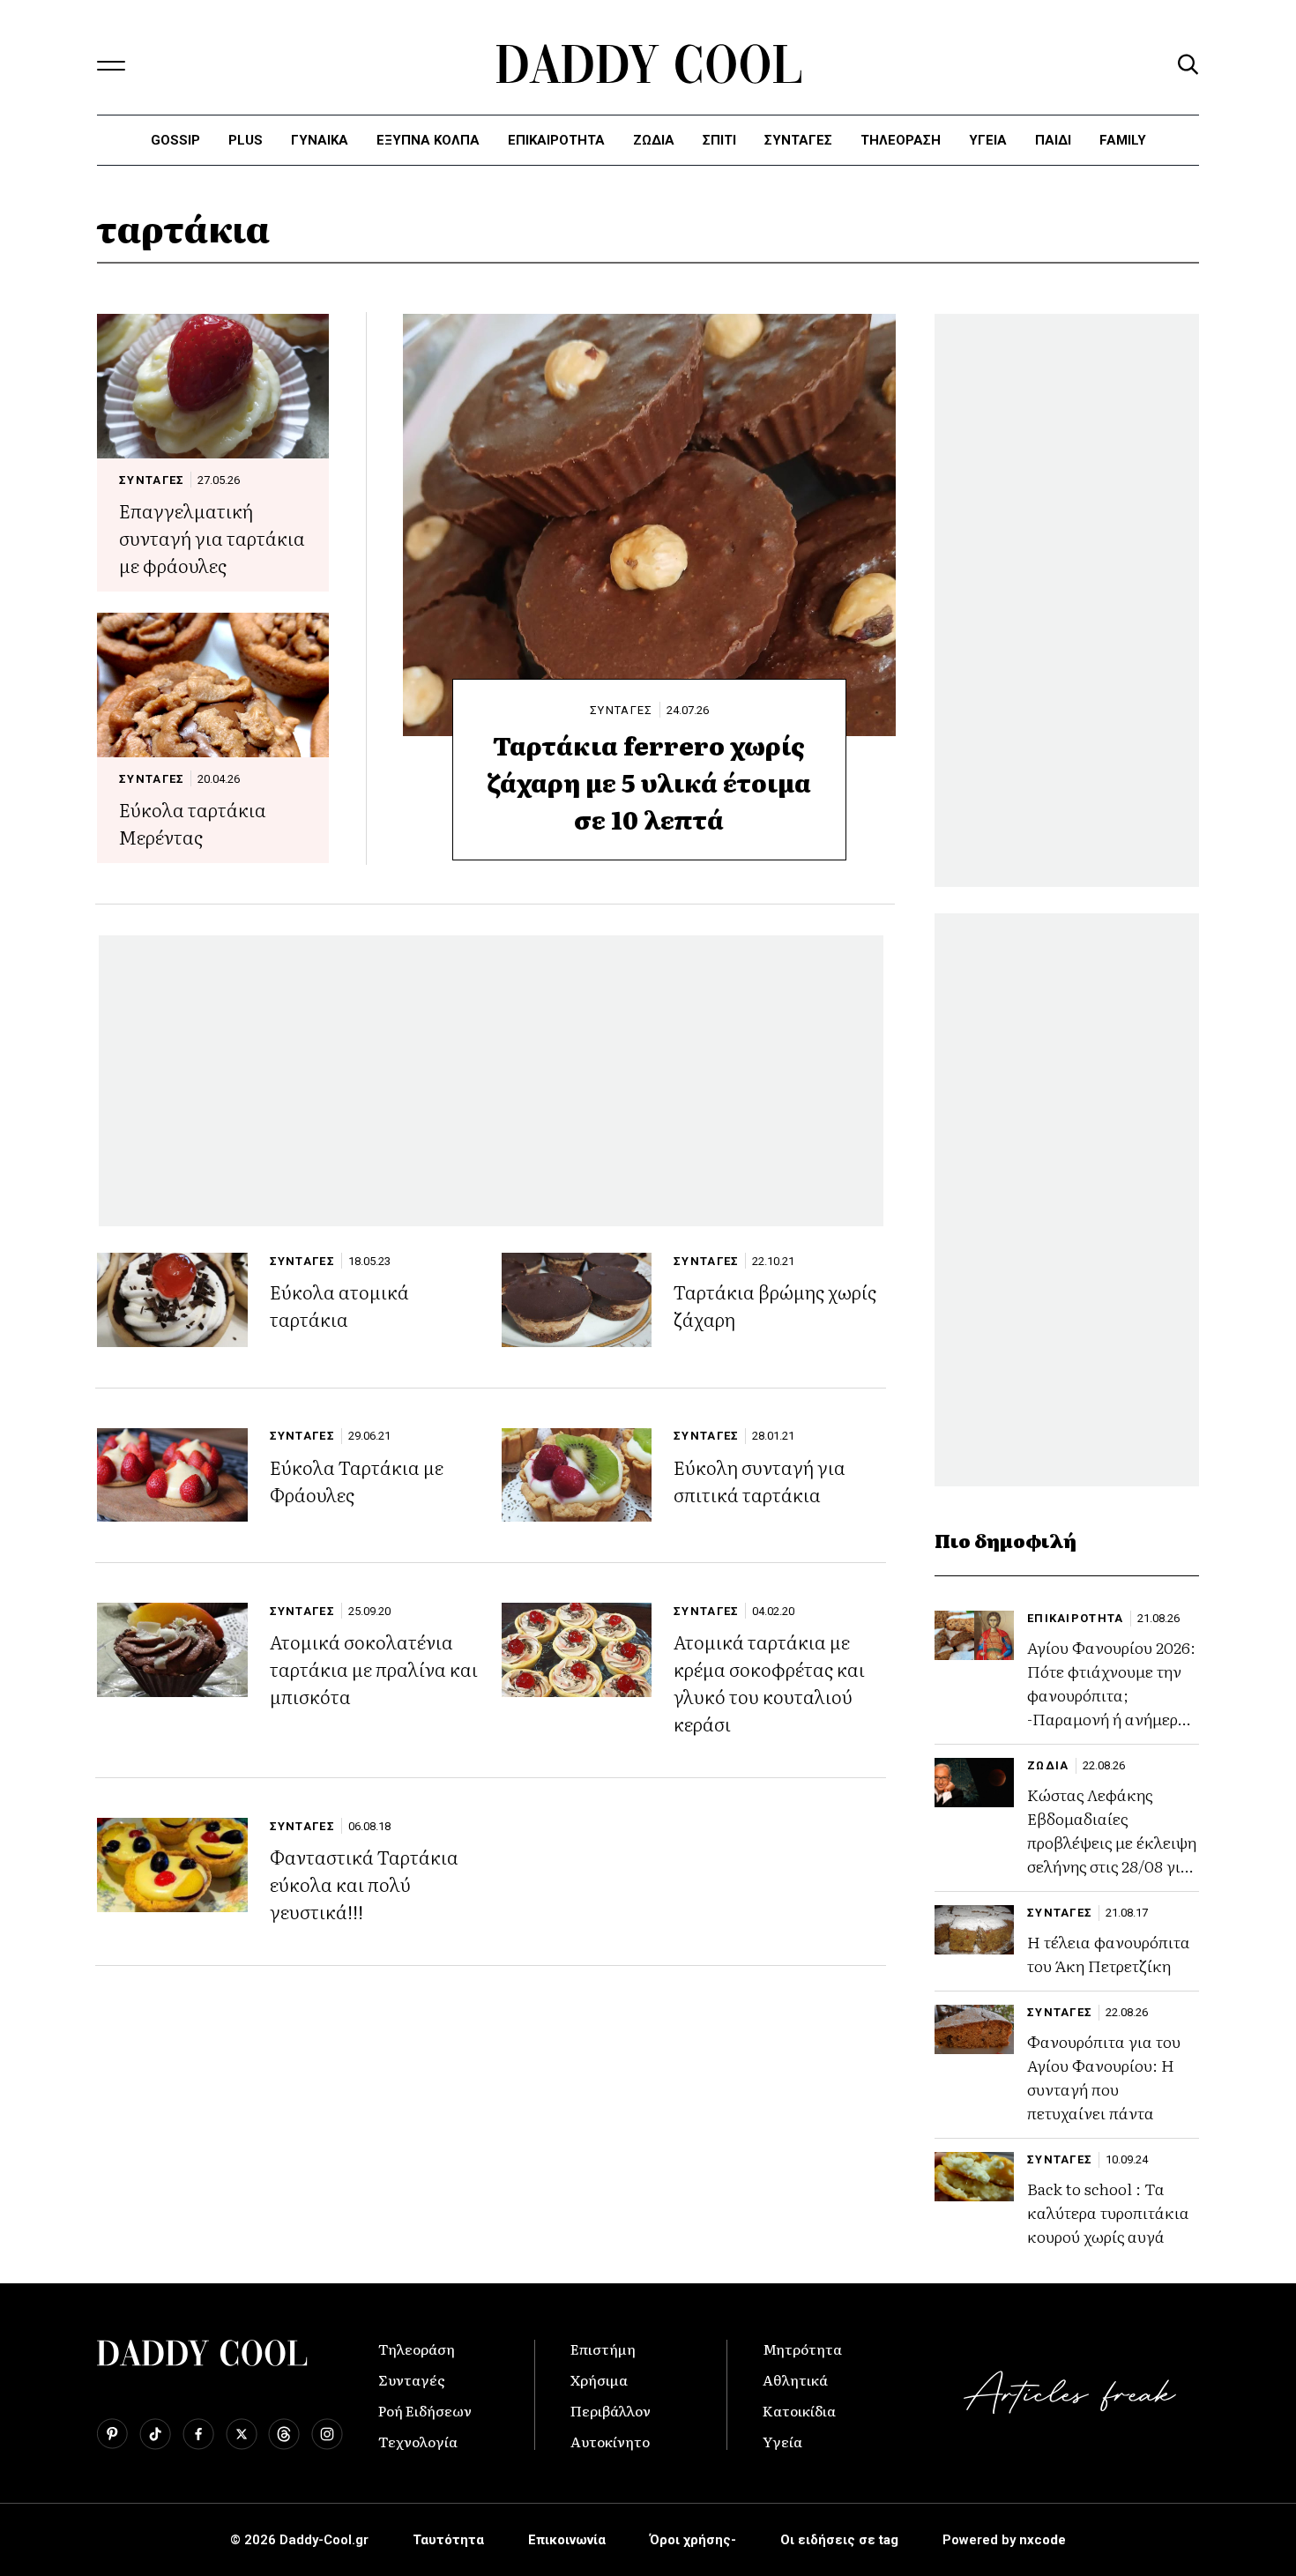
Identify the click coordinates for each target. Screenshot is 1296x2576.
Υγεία (988, 140)
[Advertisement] (491, 1081)
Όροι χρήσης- (693, 2540)
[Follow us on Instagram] (327, 2434)
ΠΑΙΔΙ (1053, 140)
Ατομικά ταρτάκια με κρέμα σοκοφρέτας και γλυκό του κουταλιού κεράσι (769, 1682)
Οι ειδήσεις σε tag (839, 2540)
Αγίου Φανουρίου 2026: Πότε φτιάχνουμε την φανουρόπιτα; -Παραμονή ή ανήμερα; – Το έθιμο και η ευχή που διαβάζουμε (1111, 1707)
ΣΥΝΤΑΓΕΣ (798, 140)
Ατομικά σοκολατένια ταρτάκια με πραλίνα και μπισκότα (374, 1668)
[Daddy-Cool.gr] (648, 64)
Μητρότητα (802, 2349)
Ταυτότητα (448, 2540)
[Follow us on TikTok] (155, 2434)
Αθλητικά (795, 2379)
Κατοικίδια (799, 2410)
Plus (246, 140)
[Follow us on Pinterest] (112, 2434)
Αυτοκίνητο (610, 2441)
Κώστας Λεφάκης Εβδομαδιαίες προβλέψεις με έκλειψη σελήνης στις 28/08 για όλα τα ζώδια (1112, 1842)
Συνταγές (412, 2379)
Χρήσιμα (599, 2379)
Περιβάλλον (611, 2410)
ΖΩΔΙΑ (1048, 1765)
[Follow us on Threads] (284, 2434)
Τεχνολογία (418, 2441)
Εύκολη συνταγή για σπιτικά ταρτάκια (760, 1480)
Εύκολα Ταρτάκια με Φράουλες (357, 1480)
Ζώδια (654, 140)
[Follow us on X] (242, 2434)
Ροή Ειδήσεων (425, 2410)
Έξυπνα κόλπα (428, 140)
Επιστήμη (603, 2349)
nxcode (1043, 2540)
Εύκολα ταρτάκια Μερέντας (193, 823)
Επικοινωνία (567, 2540)
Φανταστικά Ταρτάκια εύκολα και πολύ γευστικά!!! (364, 1884)
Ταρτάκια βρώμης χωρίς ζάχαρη (775, 1305)
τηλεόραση (901, 140)
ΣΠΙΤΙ (719, 140)
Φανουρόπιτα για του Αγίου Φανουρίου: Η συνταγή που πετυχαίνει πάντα (1104, 2077)
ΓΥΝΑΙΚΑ (320, 140)
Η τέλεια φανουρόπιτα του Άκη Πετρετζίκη (1109, 1954)
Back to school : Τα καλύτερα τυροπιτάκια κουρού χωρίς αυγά (1108, 2212)
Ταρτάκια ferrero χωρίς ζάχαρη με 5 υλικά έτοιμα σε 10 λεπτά (649, 782)
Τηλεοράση (417, 2349)
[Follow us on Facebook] (198, 2434)
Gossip (175, 140)
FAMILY (1123, 140)
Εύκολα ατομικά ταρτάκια (339, 1305)
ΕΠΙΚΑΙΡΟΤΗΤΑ (556, 140)
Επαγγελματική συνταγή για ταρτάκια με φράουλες (212, 537)
